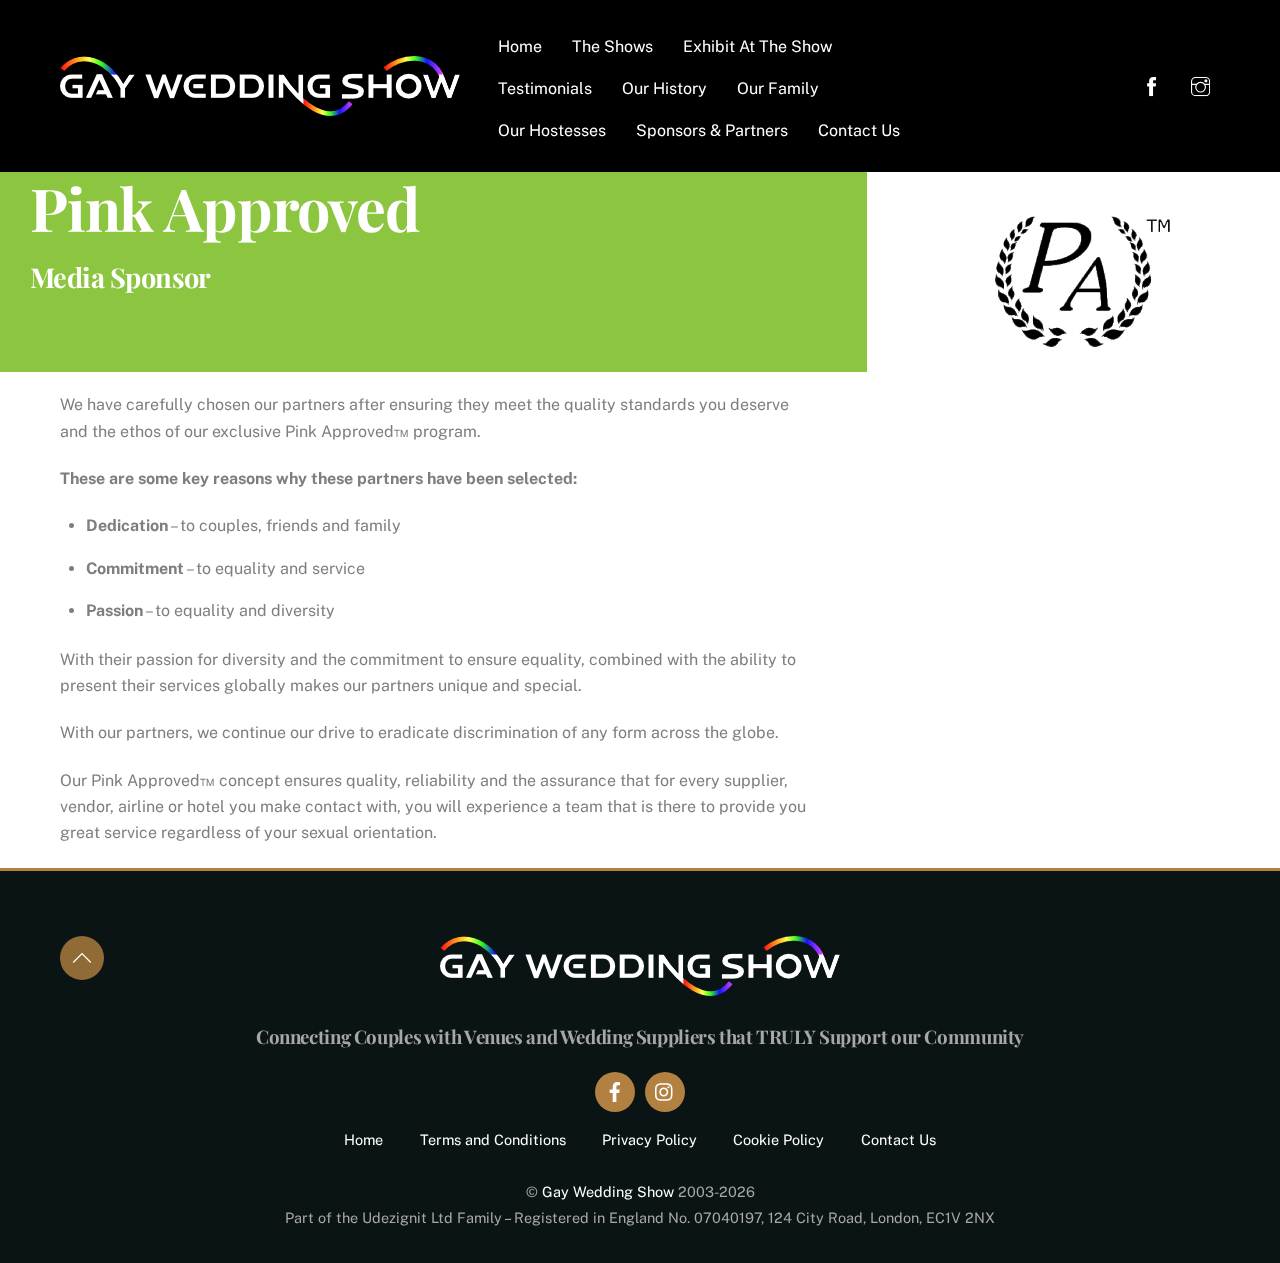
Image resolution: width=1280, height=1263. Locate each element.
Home (520, 46)
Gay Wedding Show (608, 1191)
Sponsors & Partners (712, 130)
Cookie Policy (778, 1139)
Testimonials (545, 88)
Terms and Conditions (493, 1139)
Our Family (778, 88)
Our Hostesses (552, 130)
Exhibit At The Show (757, 46)
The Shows (612, 46)
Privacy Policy (649, 1139)
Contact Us (859, 130)
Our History (664, 88)
